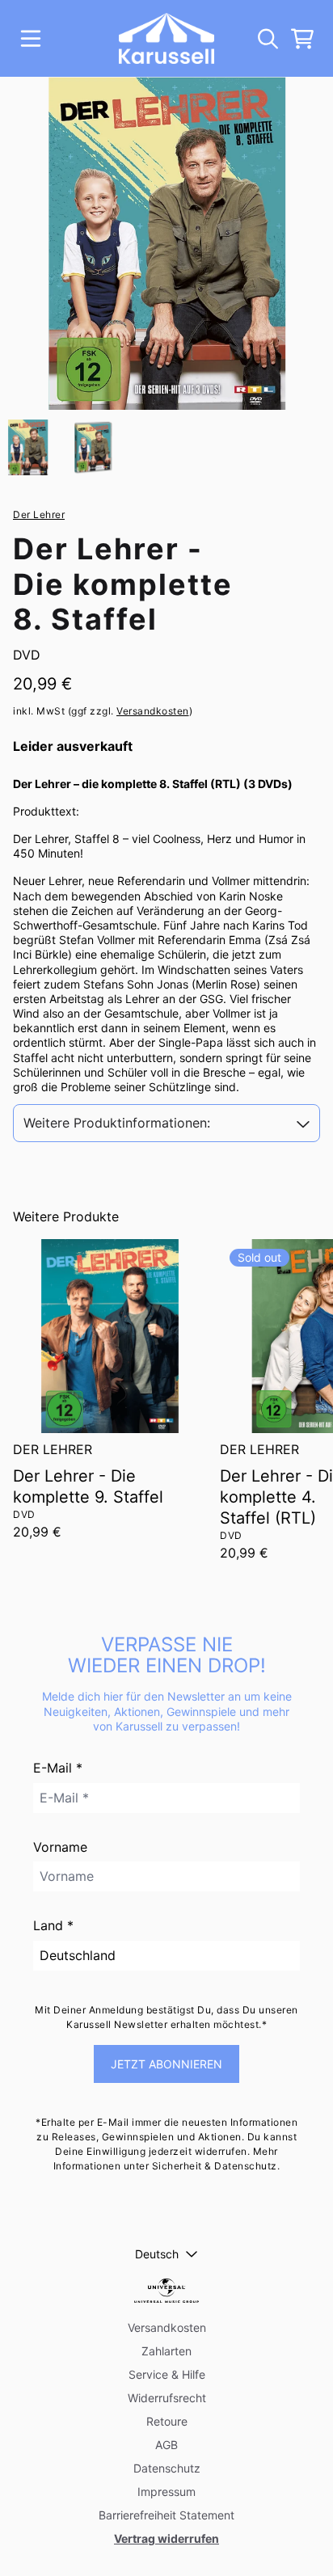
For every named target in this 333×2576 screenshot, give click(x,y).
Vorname (60, 1847)
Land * (53, 1925)
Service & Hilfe (167, 2374)
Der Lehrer (39, 514)
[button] (166, 1123)
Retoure (167, 2421)
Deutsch (157, 2254)
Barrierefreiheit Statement (166, 2515)
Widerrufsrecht (167, 2398)
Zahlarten (166, 2351)
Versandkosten (153, 711)
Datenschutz (167, 2468)
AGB (166, 2445)
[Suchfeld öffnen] (267, 39)
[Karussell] (167, 38)
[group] (28, 447)
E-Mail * (58, 1768)
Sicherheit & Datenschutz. (216, 2166)
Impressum (166, 2492)
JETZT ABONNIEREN (166, 2064)
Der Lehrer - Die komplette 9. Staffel (88, 1486)
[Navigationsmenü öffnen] (31, 39)
